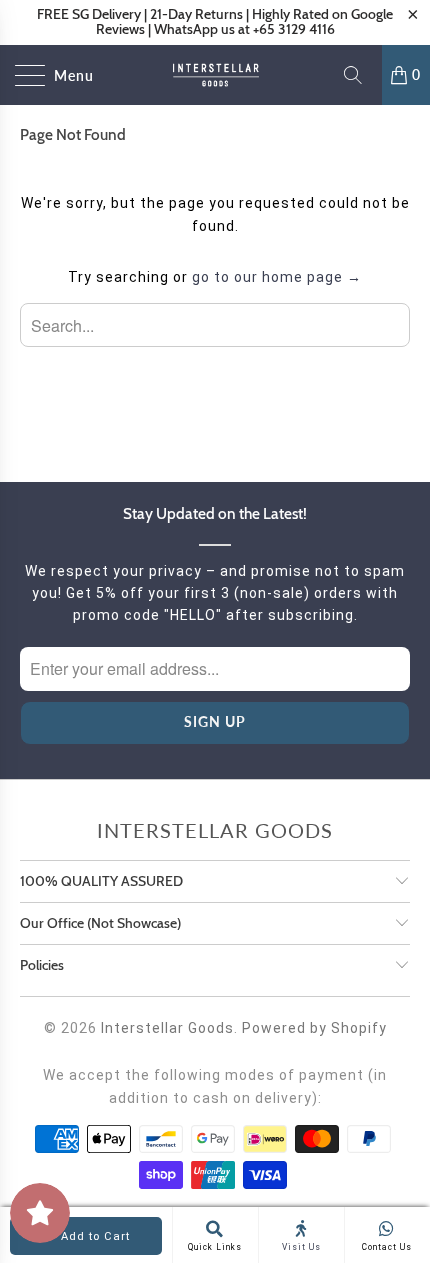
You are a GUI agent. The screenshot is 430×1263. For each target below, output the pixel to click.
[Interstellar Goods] (215, 75)
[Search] (360, 75)
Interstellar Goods (167, 1028)
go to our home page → (277, 277)
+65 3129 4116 (294, 29)
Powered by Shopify (314, 1028)
